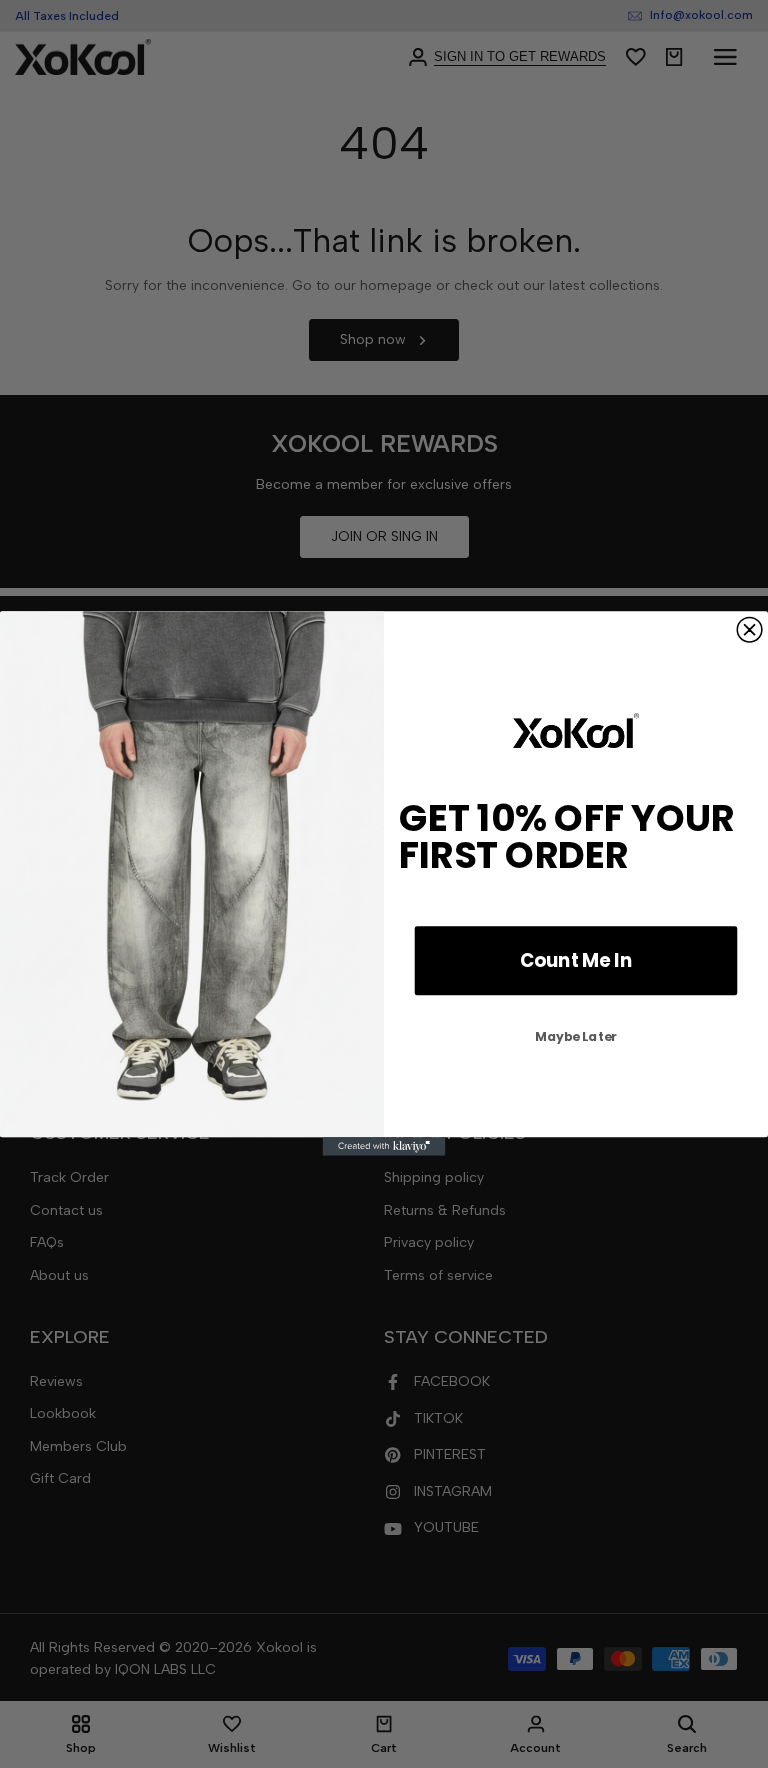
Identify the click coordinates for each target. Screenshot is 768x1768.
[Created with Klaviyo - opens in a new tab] (384, 1147)
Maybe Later (575, 1037)
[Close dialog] (749, 630)
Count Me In (576, 960)
